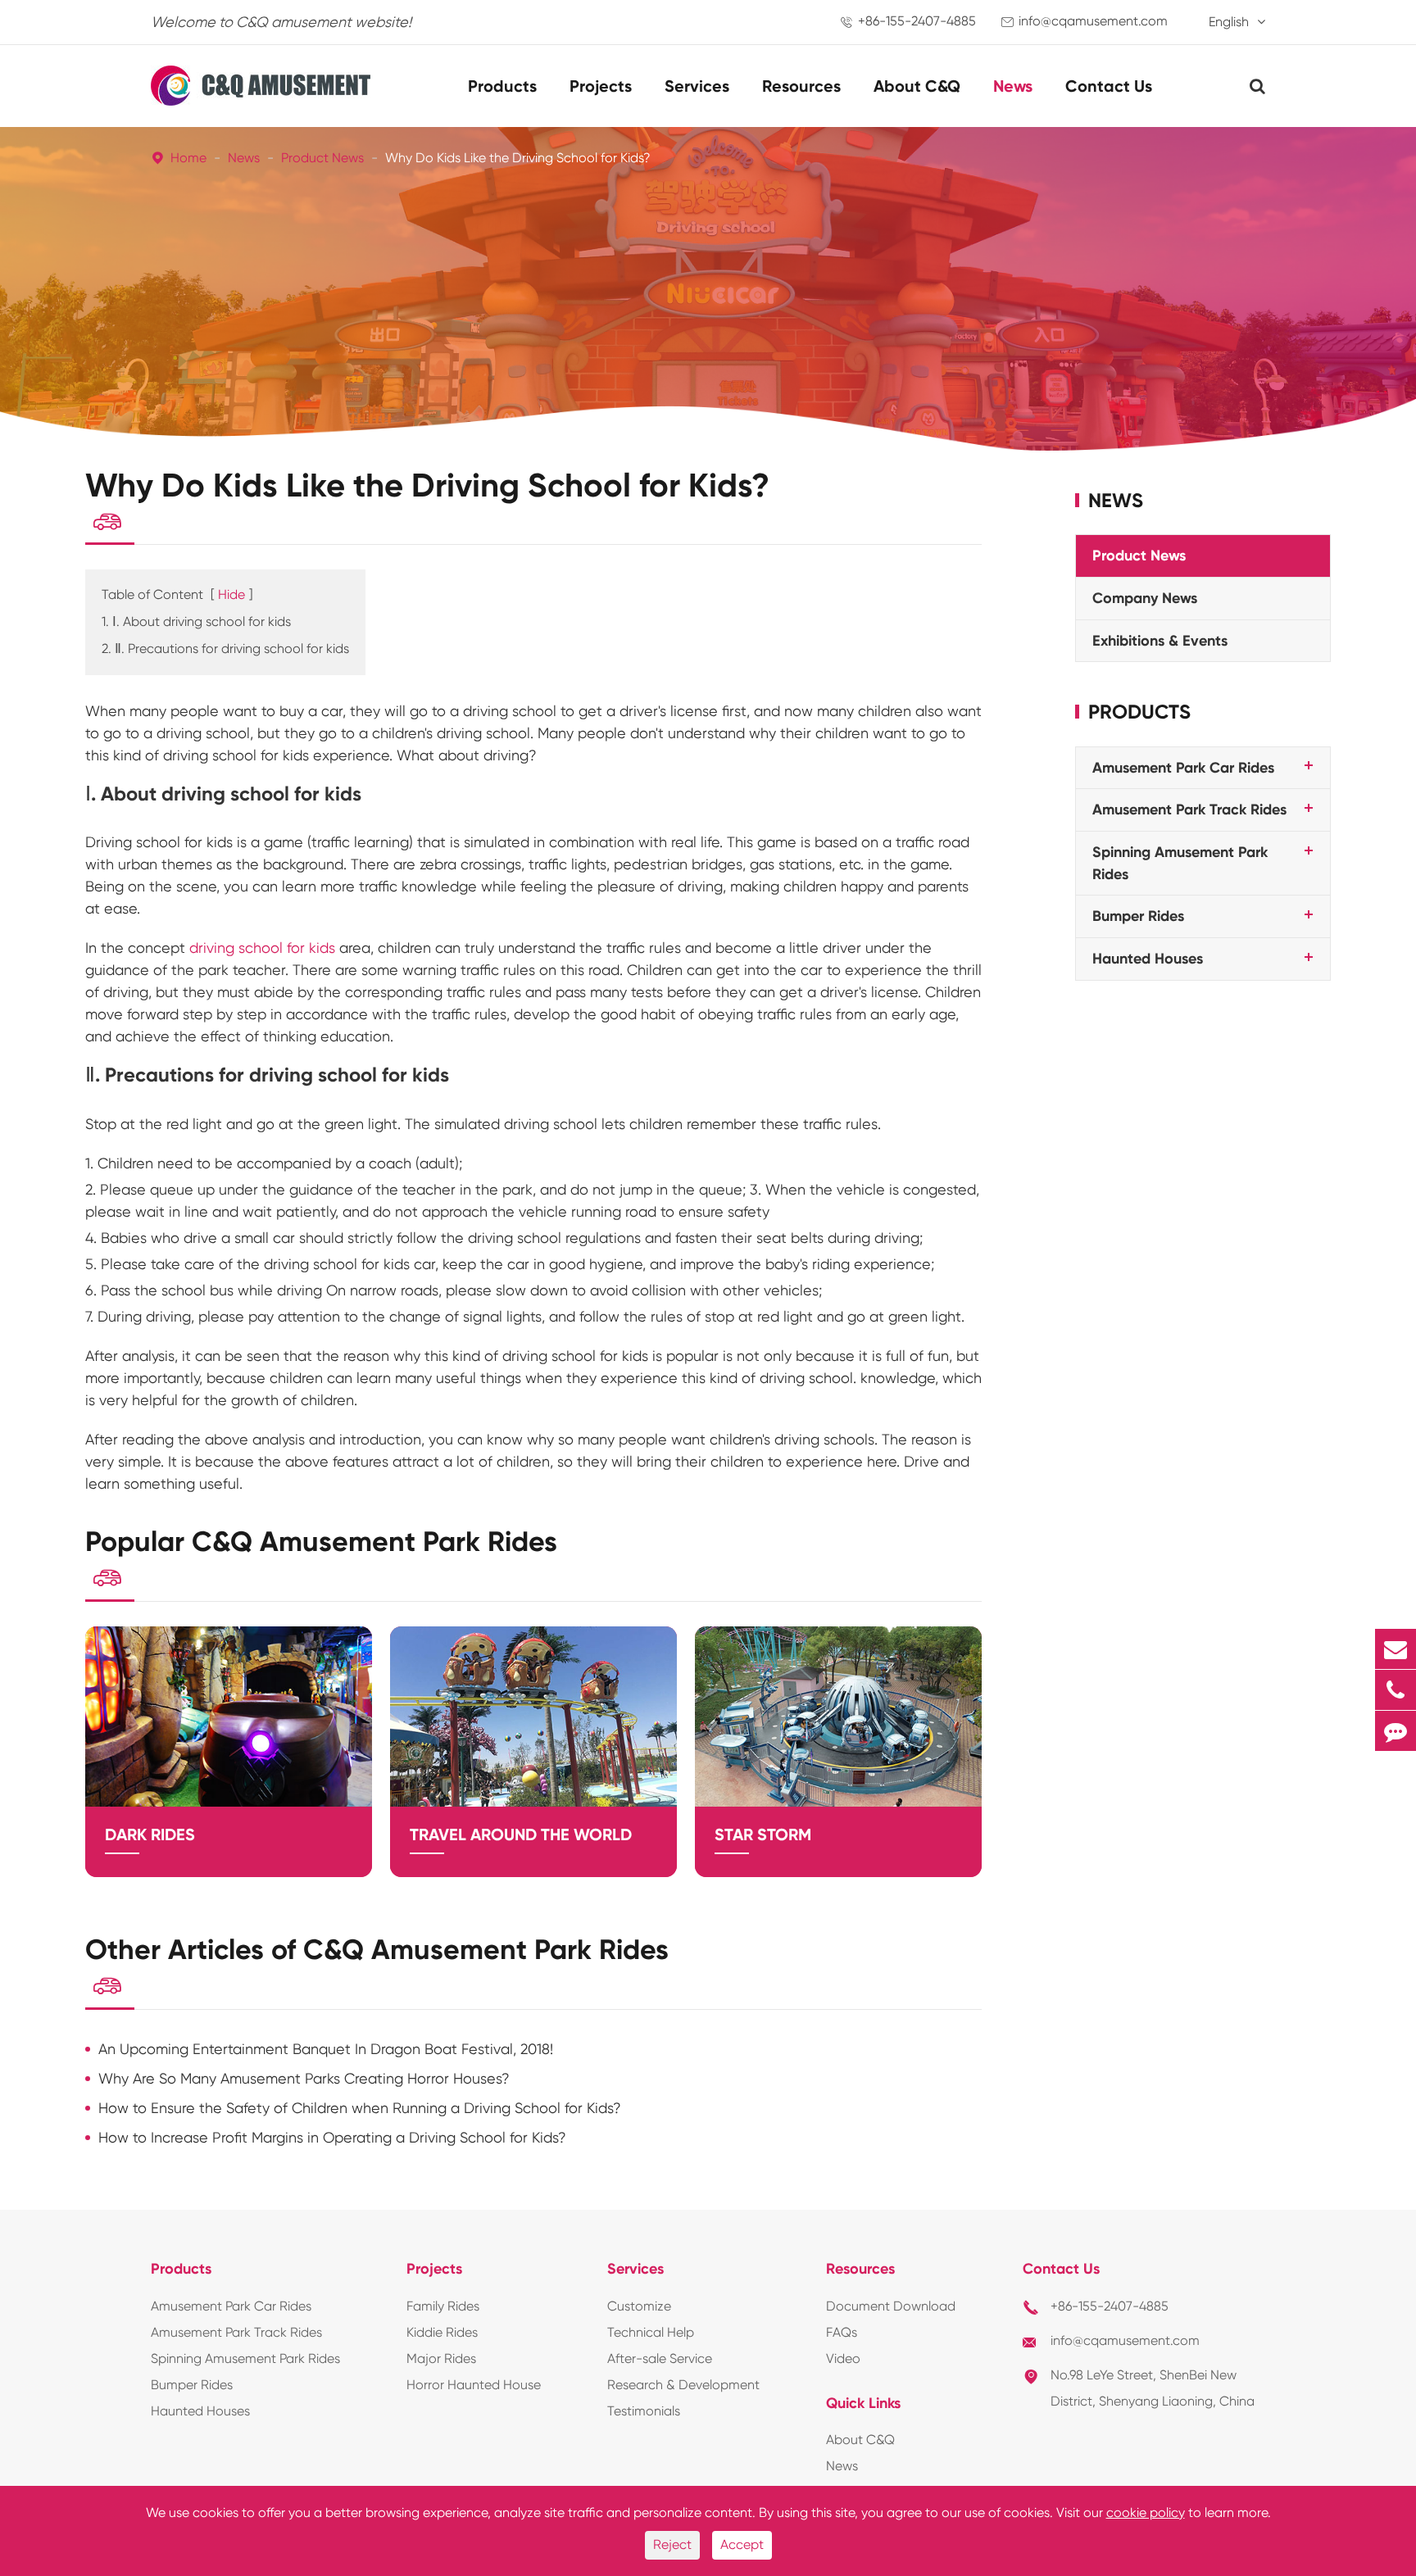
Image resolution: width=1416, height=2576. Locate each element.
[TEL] (1396, 1690)
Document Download (891, 2306)
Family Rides (443, 2306)
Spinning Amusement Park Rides (245, 2358)
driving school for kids (262, 948)
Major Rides (441, 2358)
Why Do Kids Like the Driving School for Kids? (518, 158)
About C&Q (917, 86)
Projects (601, 86)
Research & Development (683, 2385)
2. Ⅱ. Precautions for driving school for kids (225, 649)
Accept (742, 2544)
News (1013, 86)
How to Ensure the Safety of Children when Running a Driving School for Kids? (360, 2108)
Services (697, 86)
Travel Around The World (521, 1834)
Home (188, 158)
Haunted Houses (1148, 959)
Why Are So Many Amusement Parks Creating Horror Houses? (304, 2078)
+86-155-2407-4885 (917, 21)
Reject (672, 2544)
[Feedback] (1396, 1731)
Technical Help (651, 2332)
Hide (231, 594)
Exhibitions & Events (1160, 640)
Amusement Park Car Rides (1183, 767)
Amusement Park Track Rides (1189, 810)
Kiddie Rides (442, 2332)
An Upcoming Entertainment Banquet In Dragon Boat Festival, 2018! (326, 2049)
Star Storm (763, 1834)
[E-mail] (1396, 1649)
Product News (322, 158)
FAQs (842, 2332)
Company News (1145, 598)
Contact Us (1109, 86)
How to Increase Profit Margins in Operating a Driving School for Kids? (332, 2137)
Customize (639, 2306)
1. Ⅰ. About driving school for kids (196, 621)
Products (502, 86)
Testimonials (644, 2411)
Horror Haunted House (474, 2385)
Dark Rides (150, 1834)
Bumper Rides (1138, 916)
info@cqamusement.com (1093, 21)
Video (843, 2358)
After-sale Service (660, 2358)
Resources (801, 86)
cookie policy (1146, 2513)
